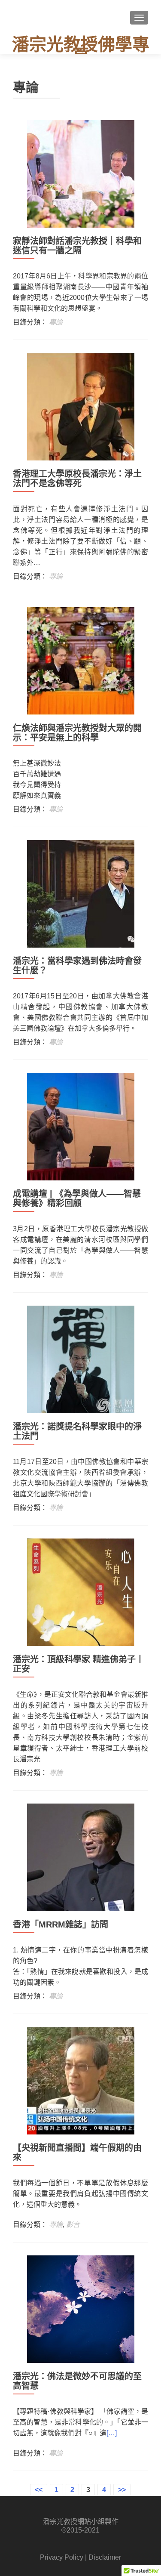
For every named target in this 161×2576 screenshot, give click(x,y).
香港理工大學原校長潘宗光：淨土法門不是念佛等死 (77, 479)
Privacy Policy (62, 2557)
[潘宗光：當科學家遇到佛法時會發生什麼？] (81, 893)
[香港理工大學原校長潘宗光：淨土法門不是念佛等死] (81, 406)
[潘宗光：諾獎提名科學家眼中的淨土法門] (81, 1359)
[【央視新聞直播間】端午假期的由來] (81, 2080)
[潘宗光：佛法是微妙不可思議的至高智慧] (81, 2309)
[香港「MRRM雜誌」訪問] (81, 1857)
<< (39, 2490)
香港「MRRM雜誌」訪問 (61, 1924)
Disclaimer (105, 2557)
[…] (112, 2433)
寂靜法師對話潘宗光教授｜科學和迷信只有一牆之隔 (77, 246)
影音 (73, 2225)
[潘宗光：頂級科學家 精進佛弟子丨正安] (81, 1592)
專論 (56, 322)
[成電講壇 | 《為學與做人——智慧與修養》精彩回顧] (81, 1126)
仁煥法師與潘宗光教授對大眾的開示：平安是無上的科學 (77, 733)
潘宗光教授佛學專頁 (81, 50)
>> (122, 2490)
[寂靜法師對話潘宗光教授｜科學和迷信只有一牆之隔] (81, 173)
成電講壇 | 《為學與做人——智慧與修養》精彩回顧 (77, 1198)
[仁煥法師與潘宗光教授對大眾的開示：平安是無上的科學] (81, 660)
